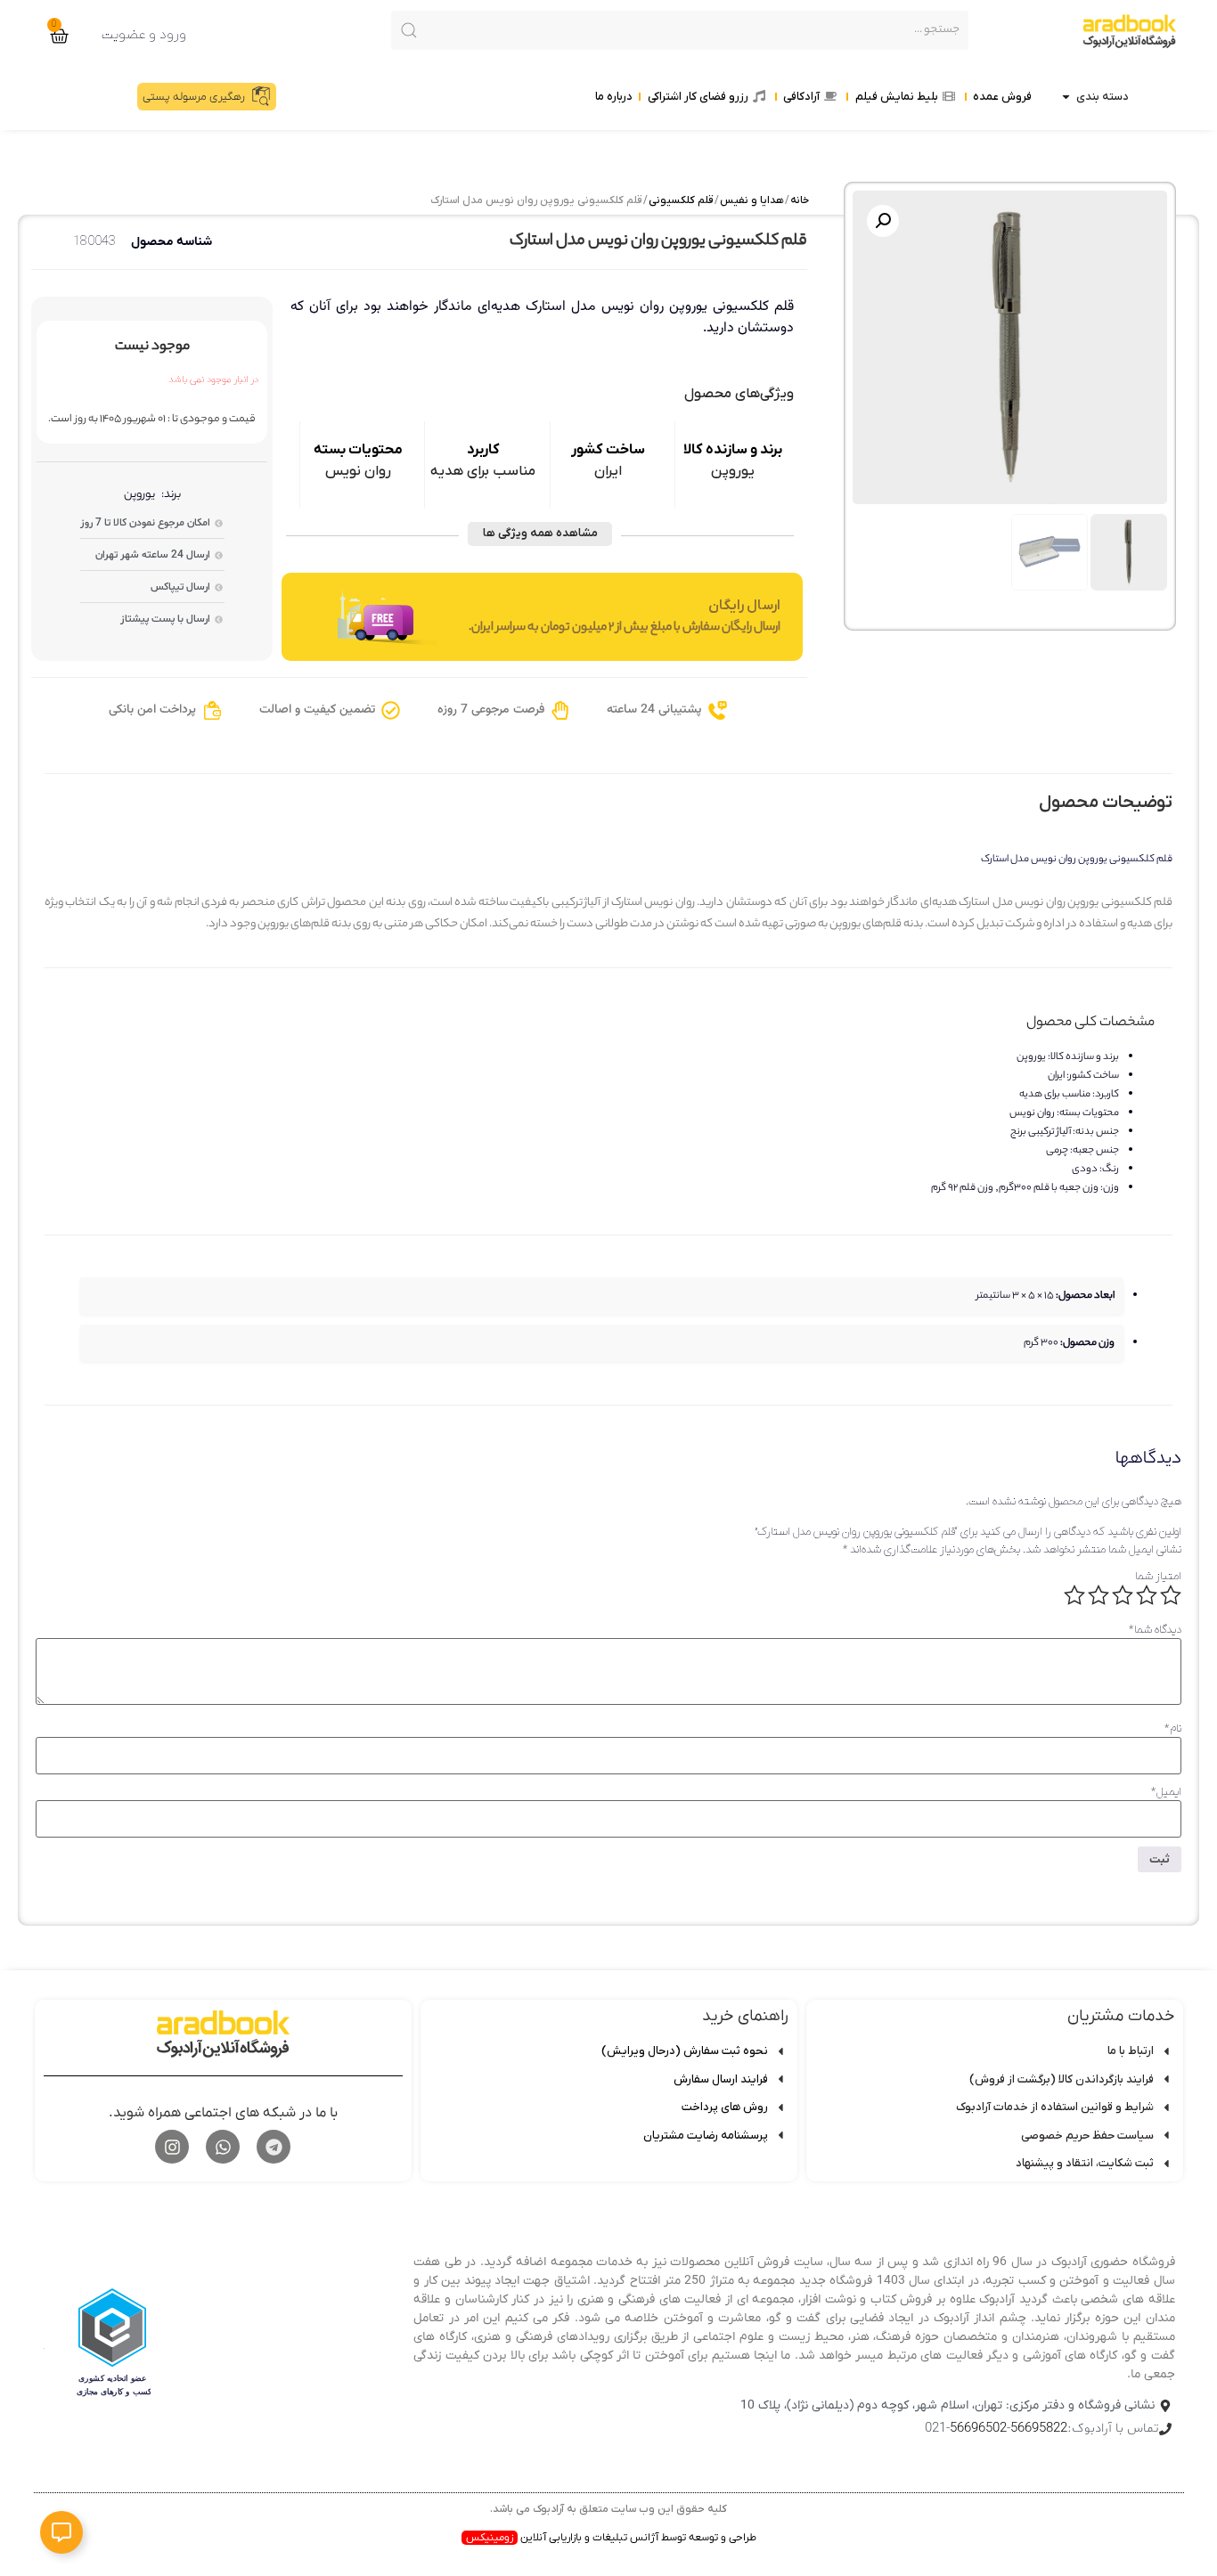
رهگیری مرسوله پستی (194, 97)
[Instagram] (172, 2147)
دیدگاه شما (1155, 1630)
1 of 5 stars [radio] (1171, 1595)
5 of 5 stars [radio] (1074, 1595)
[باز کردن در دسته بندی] (1066, 97)
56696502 (978, 2429)
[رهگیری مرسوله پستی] (261, 96)
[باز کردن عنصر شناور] (61, 2532)
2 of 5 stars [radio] (1147, 1595)
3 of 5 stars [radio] (1123, 1595)
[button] (883, 221)
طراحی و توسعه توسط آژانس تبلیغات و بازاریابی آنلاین (611, 2538)
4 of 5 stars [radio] (1099, 1595)
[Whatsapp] (223, 2147)
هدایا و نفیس (752, 200)
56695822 (1039, 2429)
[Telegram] (274, 2147)
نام (1173, 1728)
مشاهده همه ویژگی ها (540, 533)
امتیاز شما (1158, 1576)
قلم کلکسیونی (681, 200)
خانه (800, 200)
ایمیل (1166, 1792)
